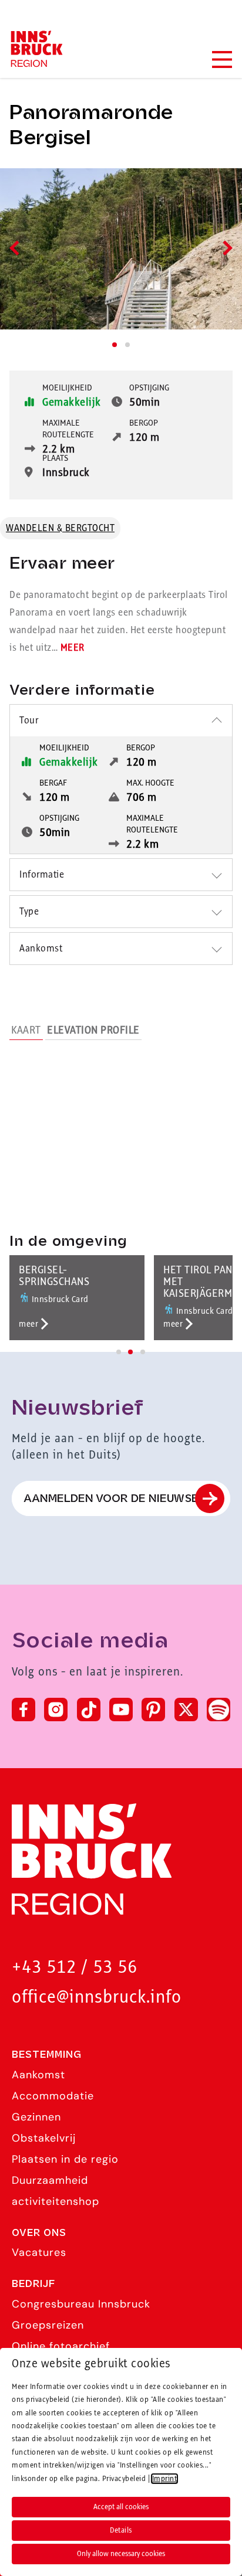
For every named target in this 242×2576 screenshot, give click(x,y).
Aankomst (38, 2075)
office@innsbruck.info (97, 1998)
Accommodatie (53, 2096)
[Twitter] (186, 1710)
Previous (17, 248)
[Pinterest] (153, 1710)
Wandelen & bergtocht (60, 528)
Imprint (165, 2479)
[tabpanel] (121, 249)
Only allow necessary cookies (121, 2554)
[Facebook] (23, 1710)
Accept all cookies (121, 2507)
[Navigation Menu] (221, 60)
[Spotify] (219, 1710)
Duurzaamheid (50, 2180)
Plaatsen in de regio (65, 2159)
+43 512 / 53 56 (75, 1968)
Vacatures (39, 2252)
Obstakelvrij (44, 2138)
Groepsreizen (48, 2325)
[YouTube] (121, 1710)
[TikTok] (89, 1710)
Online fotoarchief (61, 2346)
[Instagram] (56, 1710)
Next (225, 248)
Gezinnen (36, 2117)
